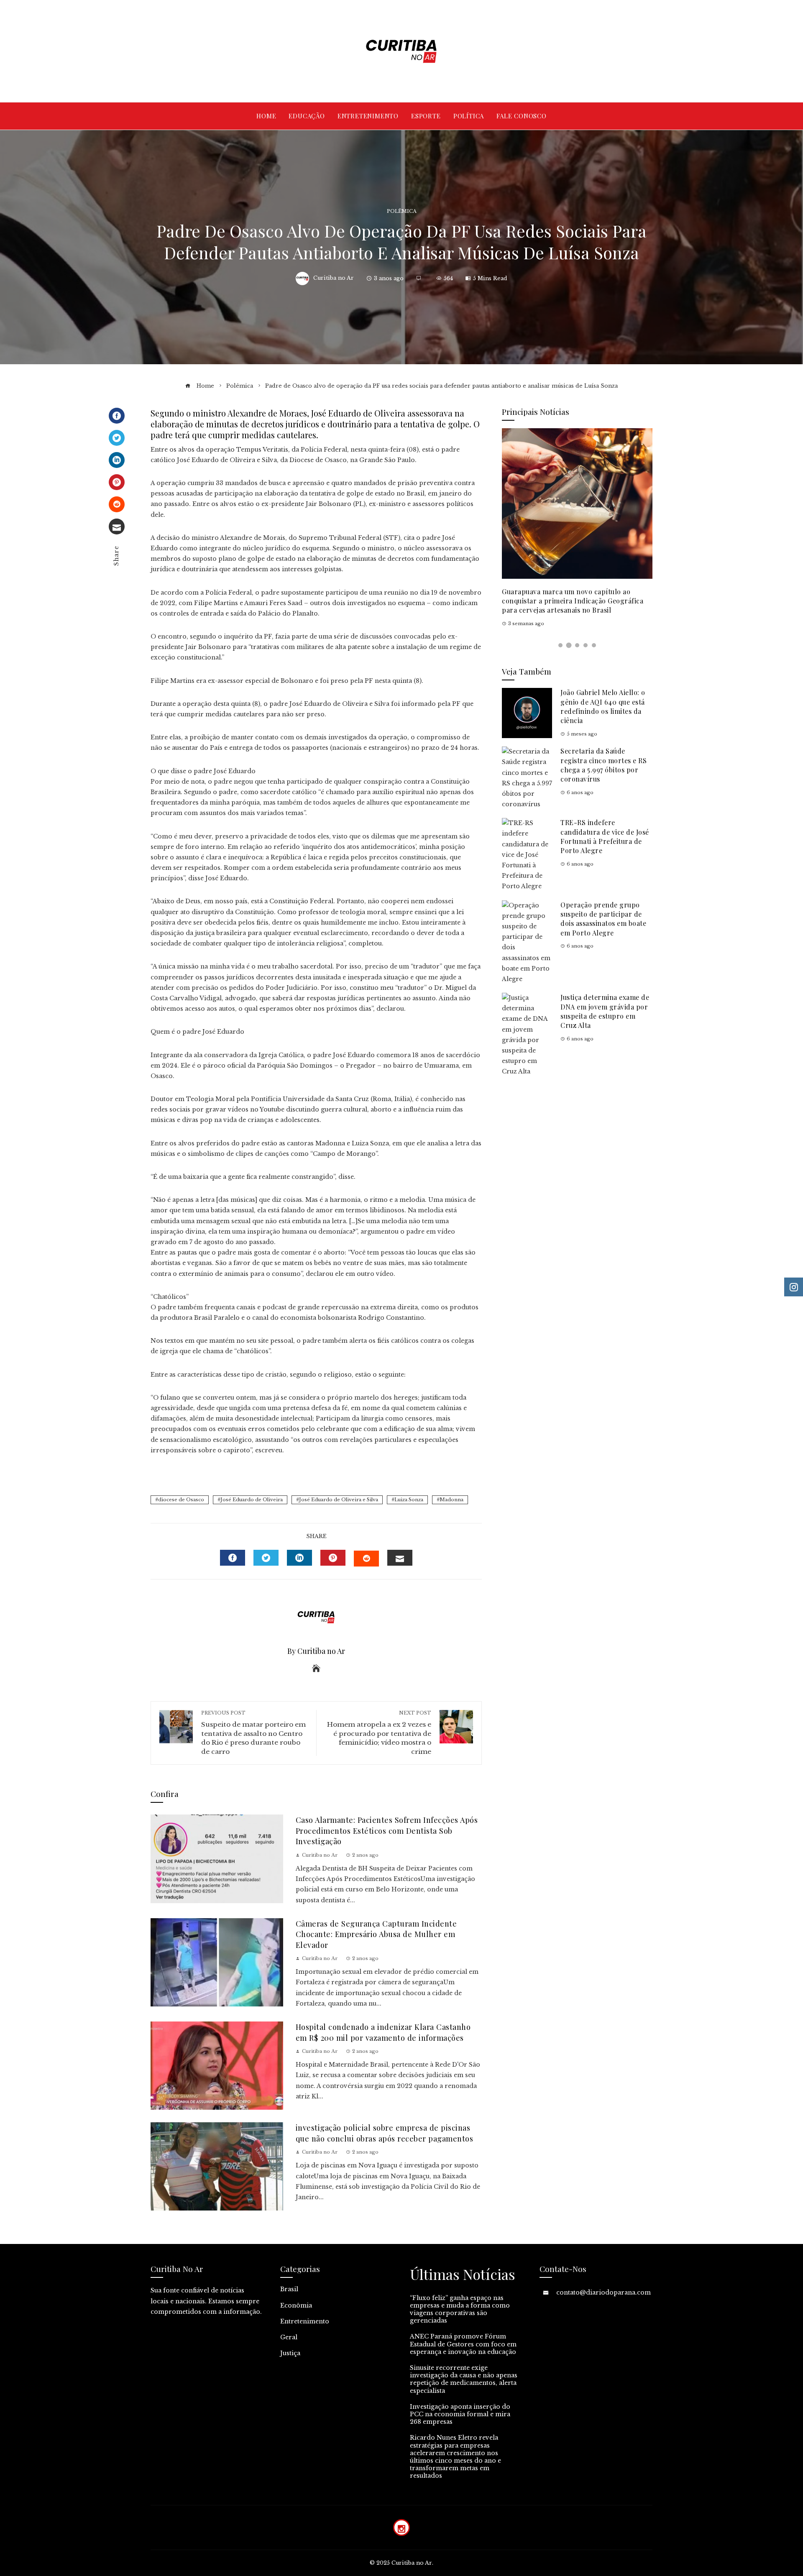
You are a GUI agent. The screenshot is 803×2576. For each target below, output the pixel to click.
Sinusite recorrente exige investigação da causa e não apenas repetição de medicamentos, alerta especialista (464, 2379)
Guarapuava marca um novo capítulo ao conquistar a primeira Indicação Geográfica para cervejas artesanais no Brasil (573, 601)
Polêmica (402, 211)
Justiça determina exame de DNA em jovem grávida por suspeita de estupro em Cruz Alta (605, 1011)
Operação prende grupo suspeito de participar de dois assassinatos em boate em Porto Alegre (603, 919)
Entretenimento (305, 2321)
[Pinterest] (117, 482)
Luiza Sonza (409, 1500)
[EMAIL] (400, 1558)
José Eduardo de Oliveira (252, 1500)
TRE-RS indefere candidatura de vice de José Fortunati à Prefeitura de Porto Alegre (605, 836)
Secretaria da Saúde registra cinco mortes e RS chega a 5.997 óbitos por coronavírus (604, 765)
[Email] (117, 526)
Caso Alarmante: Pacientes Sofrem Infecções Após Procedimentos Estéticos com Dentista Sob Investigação (387, 1830)
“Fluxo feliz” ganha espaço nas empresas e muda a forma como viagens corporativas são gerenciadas (460, 2309)
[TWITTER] (266, 1558)
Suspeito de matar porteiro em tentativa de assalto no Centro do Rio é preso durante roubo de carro (253, 1733)
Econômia (296, 2305)
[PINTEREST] (333, 1558)
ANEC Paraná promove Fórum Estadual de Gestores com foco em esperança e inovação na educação (463, 2344)
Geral (289, 2337)
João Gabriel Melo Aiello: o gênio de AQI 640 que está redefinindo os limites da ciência (603, 706)
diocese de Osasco (181, 1500)
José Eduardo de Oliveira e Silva (339, 1500)
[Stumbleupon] (117, 504)
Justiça (290, 2353)
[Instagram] (401, 2527)
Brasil (289, 2289)
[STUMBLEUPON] (366, 1559)
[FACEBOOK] (233, 1558)
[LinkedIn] (117, 460)
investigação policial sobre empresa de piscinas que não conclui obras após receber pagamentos (385, 2133)
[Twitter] (117, 438)
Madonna (451, 1500)
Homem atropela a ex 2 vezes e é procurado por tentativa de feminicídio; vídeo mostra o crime (379, 1733)
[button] (560, 645)
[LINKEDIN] (299, 1558)
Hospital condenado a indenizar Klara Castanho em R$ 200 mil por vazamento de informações (383, 2032)
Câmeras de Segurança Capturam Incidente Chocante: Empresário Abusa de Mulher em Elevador (376, 1934)
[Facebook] (117, 416)
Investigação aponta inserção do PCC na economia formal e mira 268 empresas (460, 2414)
